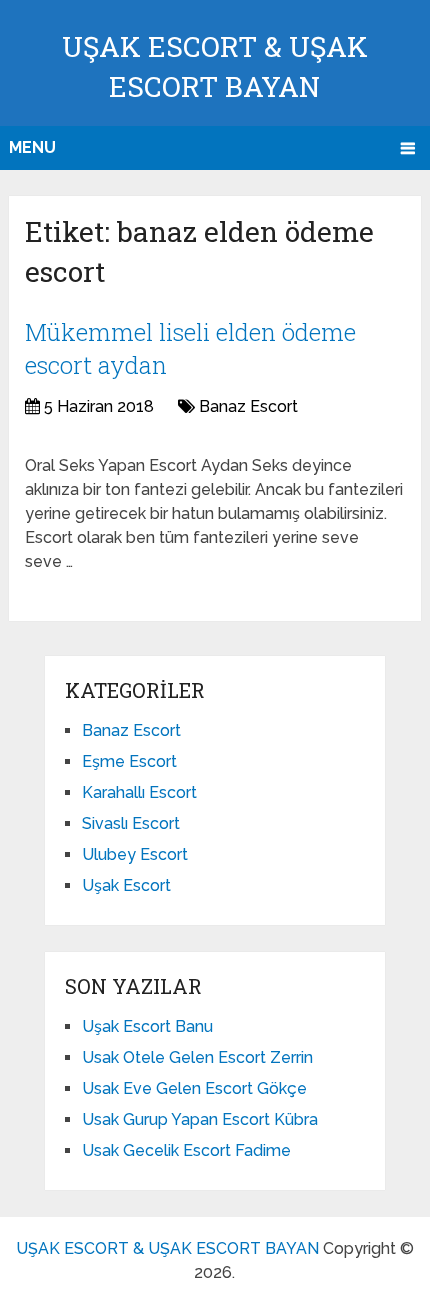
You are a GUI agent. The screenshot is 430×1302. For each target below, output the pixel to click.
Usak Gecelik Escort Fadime (186, 1150)
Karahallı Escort (139, 792)
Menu (32, 147)
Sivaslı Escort (131, 823)
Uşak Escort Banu (147, 1026)
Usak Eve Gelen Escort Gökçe (194, 1088)
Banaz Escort (248, 406)
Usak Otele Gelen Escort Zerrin (197, 1057)
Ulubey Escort (135, 854)
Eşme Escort (129, 761)
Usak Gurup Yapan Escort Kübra (200, 1119)
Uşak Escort (126, 885)
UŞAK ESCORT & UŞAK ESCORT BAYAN (167, 1248)
